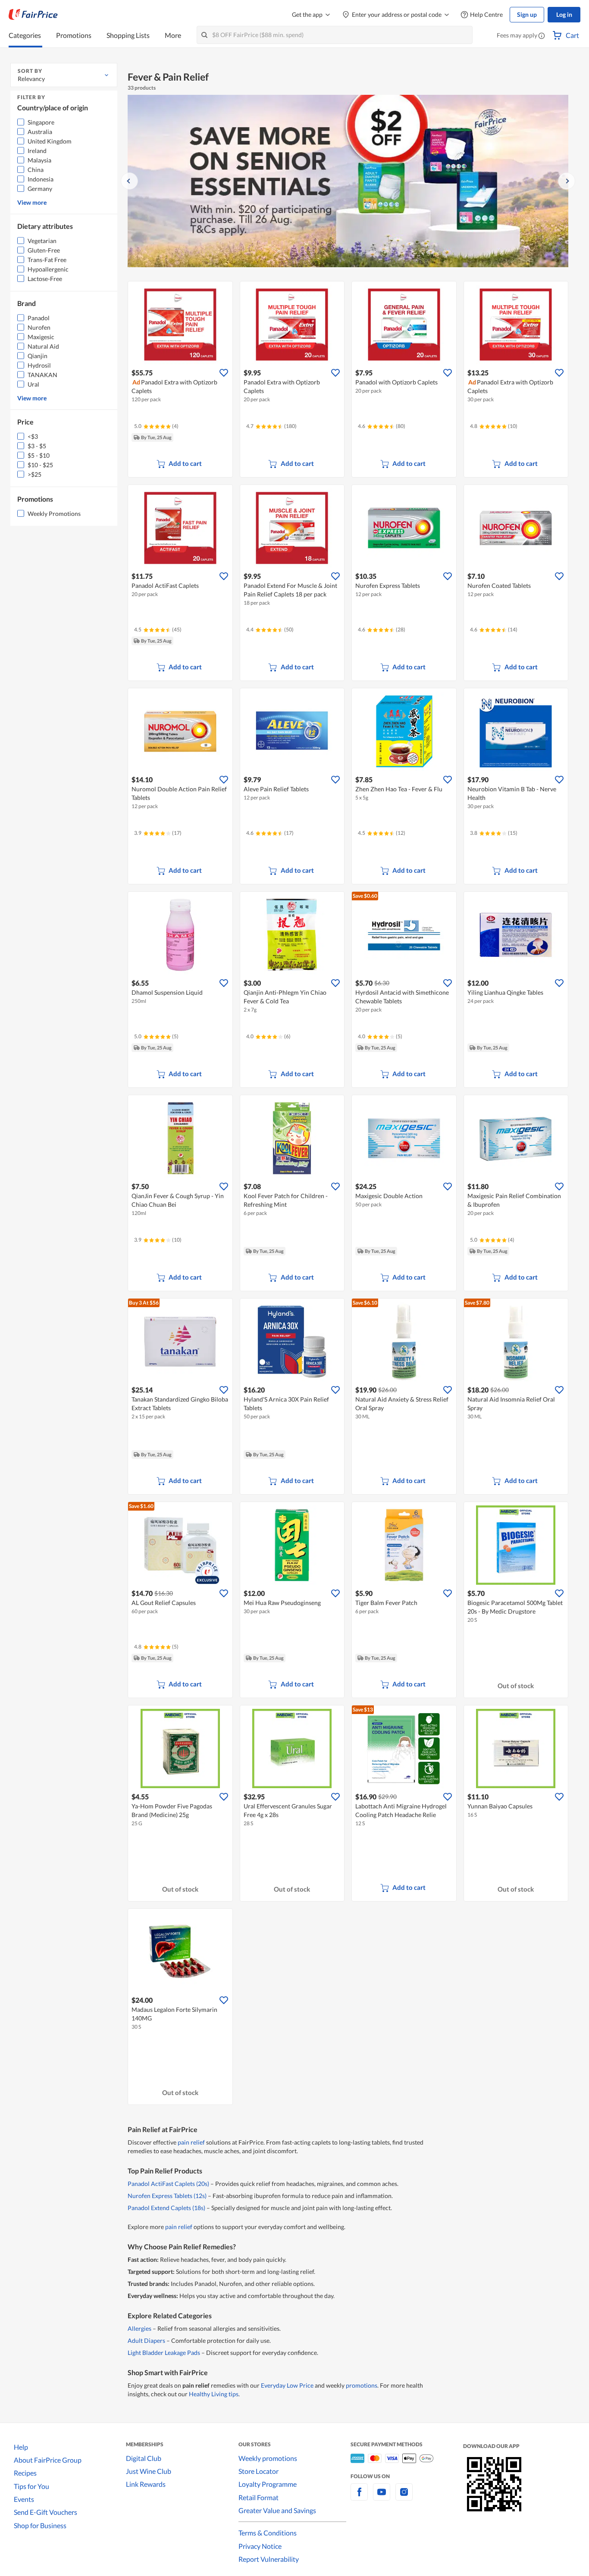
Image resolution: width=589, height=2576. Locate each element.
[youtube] (382, 2497)
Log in (564, 14)
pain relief (191, 2142)
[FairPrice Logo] (33, 15)
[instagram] (404, 2497)
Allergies (139, 2328)
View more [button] (32, 202)
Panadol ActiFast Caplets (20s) (168, 2184)
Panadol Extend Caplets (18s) (166, 2208)
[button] (542, 36)
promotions (362, 2385)
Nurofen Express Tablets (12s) (167, 2196)
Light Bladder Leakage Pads (164, 2353)
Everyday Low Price (287, 2385)
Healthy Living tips (214, 2394)
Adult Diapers (146, 2340)
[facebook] (359, 2497)
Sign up (527, 14)
